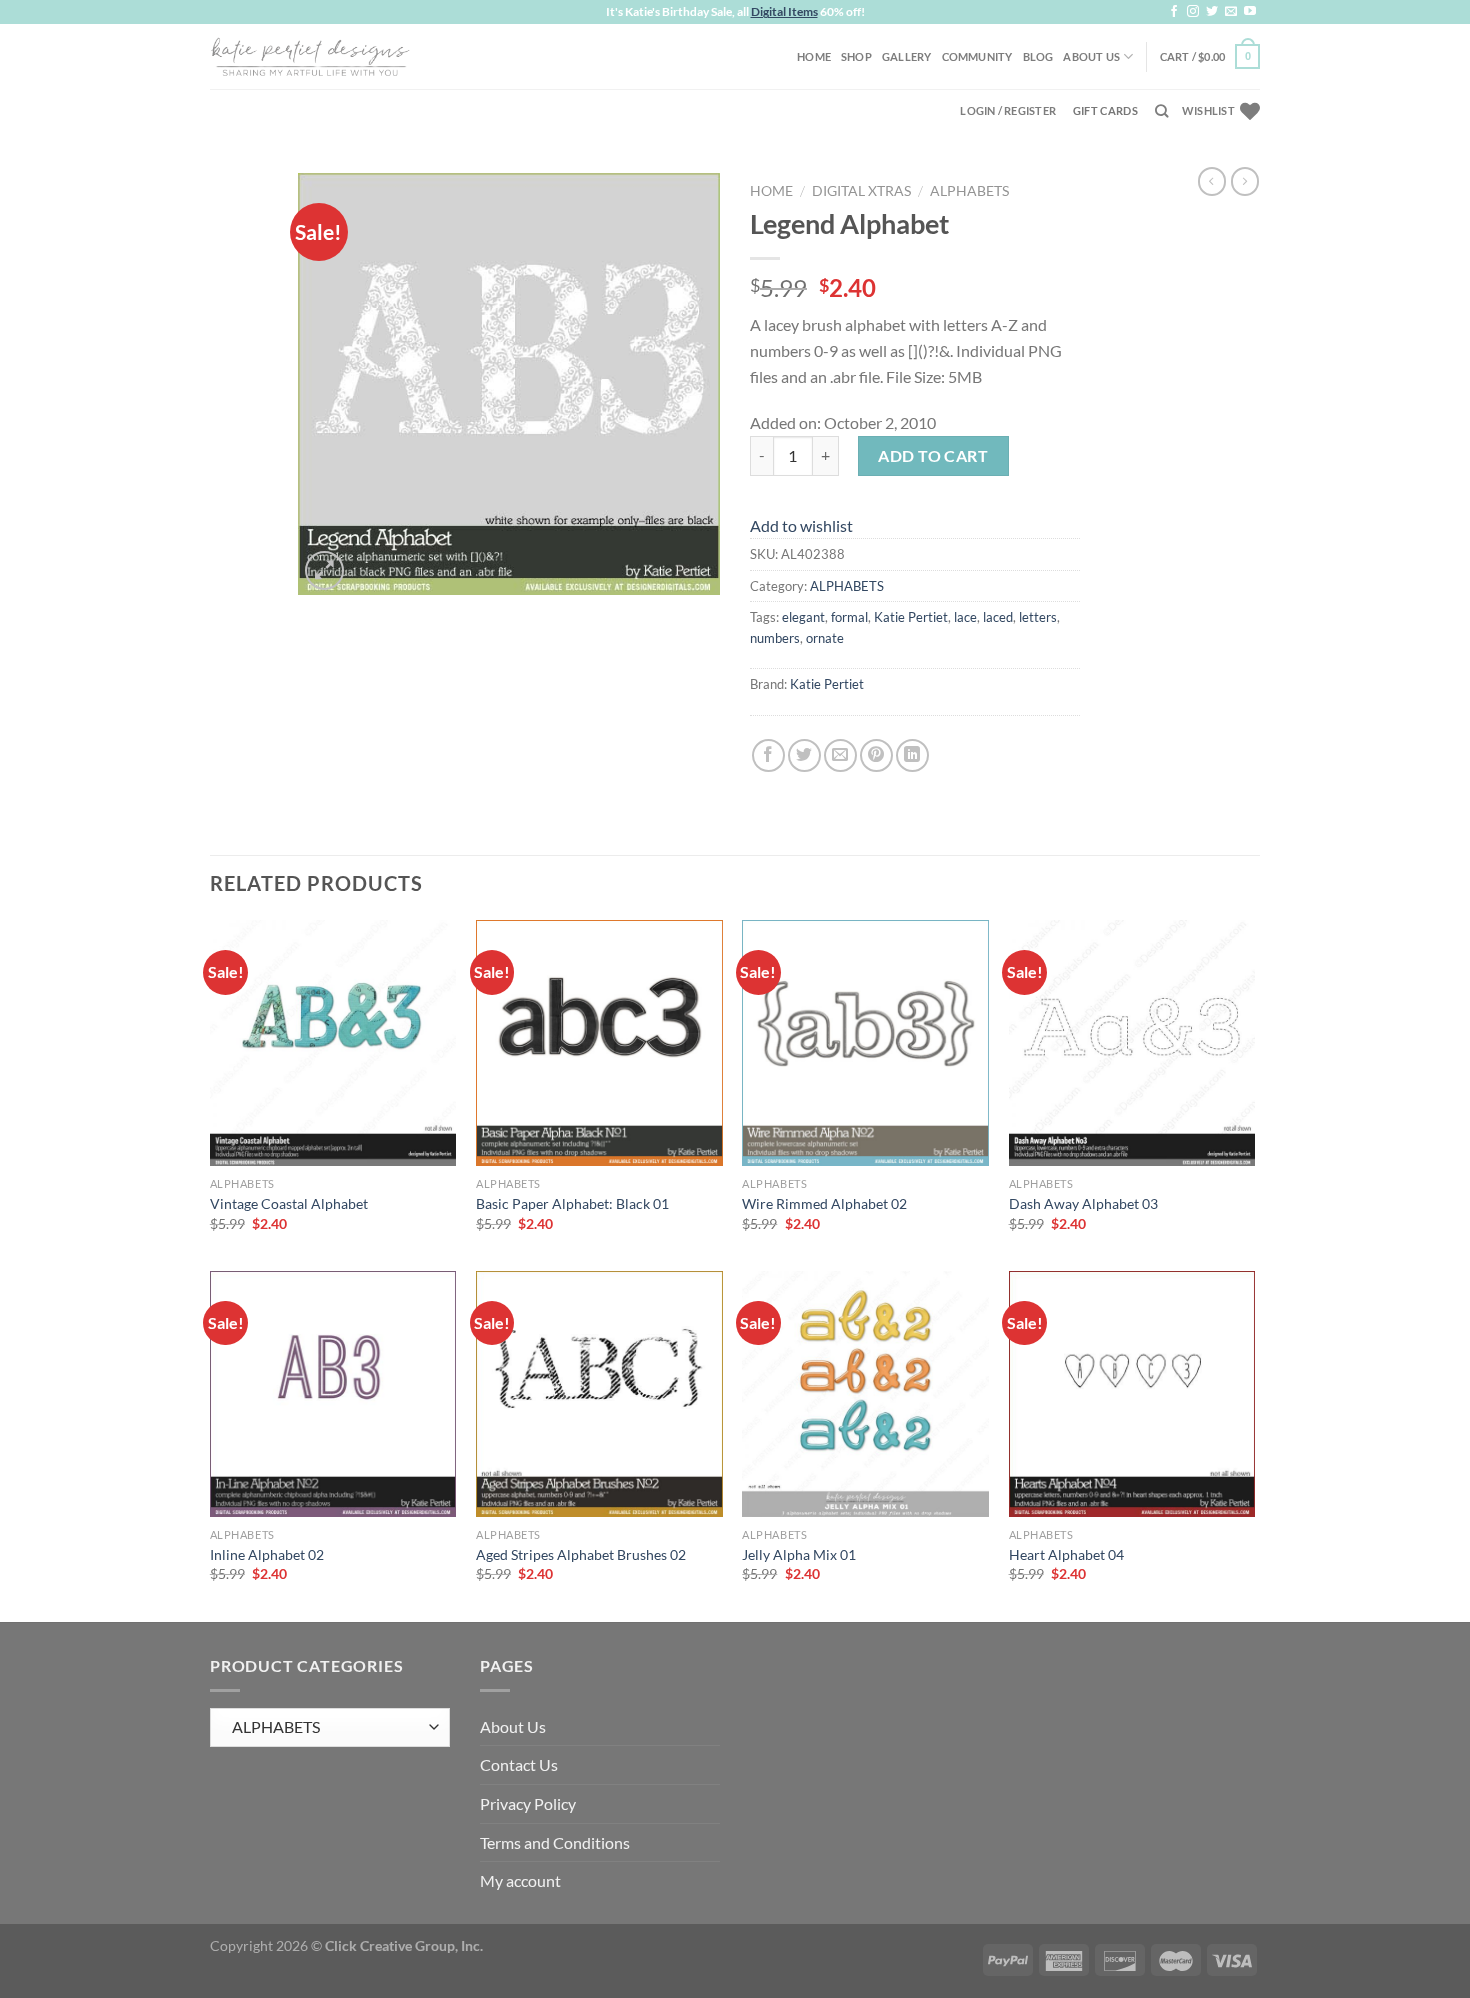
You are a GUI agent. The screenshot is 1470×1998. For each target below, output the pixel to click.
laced (998, 617)
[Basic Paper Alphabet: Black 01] (599, 1043)
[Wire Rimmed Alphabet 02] (865, 1043)
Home (814, 56)
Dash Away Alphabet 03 (1083, 1203)
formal (849, 617)
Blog (1038, 56)
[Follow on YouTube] (1250, 12)
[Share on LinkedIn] (912, 755)
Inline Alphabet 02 (267, 1554)
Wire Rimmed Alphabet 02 (824, 1203)
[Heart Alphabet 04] (1132, 1394)
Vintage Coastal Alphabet (289, 1203)
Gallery (907, 56)
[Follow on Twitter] (1212, 12)
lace (965, 617)
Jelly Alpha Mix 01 (799, 1554)
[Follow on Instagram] (1193, 12)
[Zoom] (324, 570)
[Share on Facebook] (768, 755)
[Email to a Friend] (840, 755)
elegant (803, 617)
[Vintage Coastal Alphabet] (333, 1043)
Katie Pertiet (911, 617)
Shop (856, 56)
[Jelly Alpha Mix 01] (865, 1394)
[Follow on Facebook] (1174, 12)
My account (520, 1880)
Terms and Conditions (555, 1842)
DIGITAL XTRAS (861, 191)
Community (977, 56)
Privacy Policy (528, 1803)
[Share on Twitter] (804, 755)
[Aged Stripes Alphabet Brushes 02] (599, 1394)
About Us (1091, 56)
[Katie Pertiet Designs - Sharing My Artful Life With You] (310, 56)
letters (1038, 617)
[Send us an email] (1231, 12)
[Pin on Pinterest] (876, 755)
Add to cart (933, 455)
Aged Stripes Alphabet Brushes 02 (581, 1554)
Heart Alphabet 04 (1066, 1554)
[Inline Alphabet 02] (333, 1394)
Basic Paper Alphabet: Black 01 (572, 1203)
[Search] (1161, 111)
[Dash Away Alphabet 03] (1132, 1043)
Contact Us (519, 1764)
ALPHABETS (969, 191)
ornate (825, 638)
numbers (775, 638)
